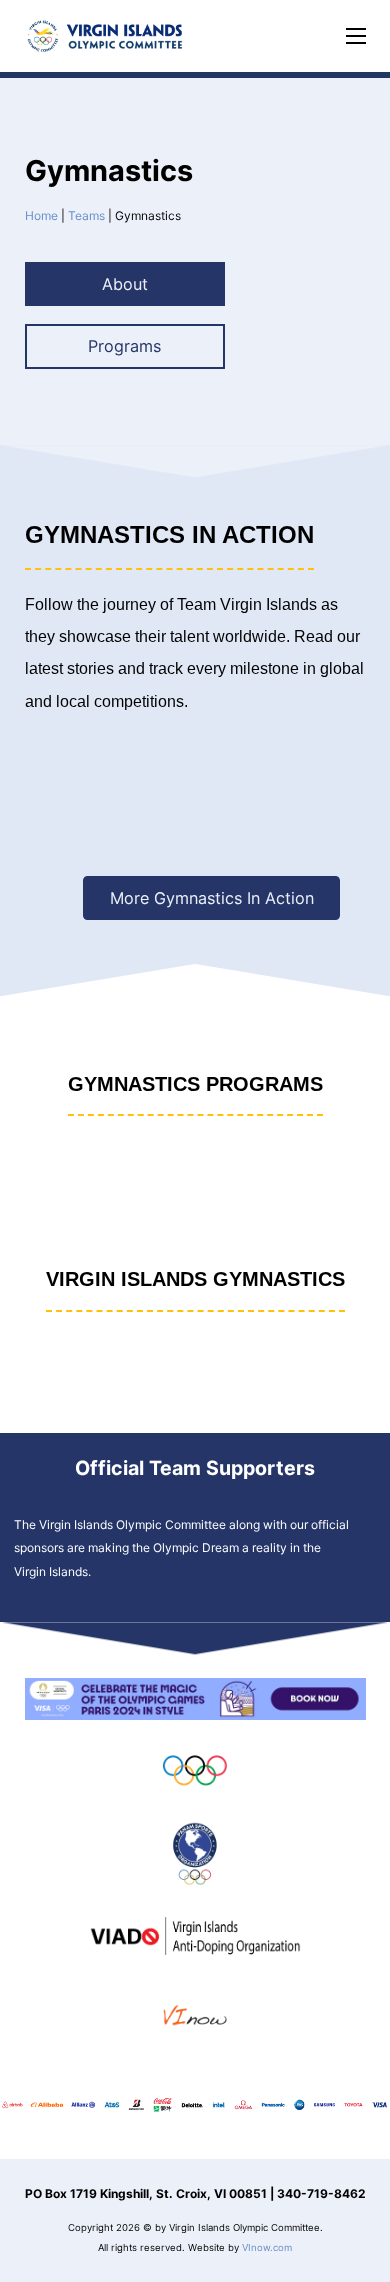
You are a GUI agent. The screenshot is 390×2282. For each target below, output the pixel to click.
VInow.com (267, 2247)
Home (41, 215)
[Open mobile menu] (356, 36)
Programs (124, 346)
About (125, 284)
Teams (86, 215)
